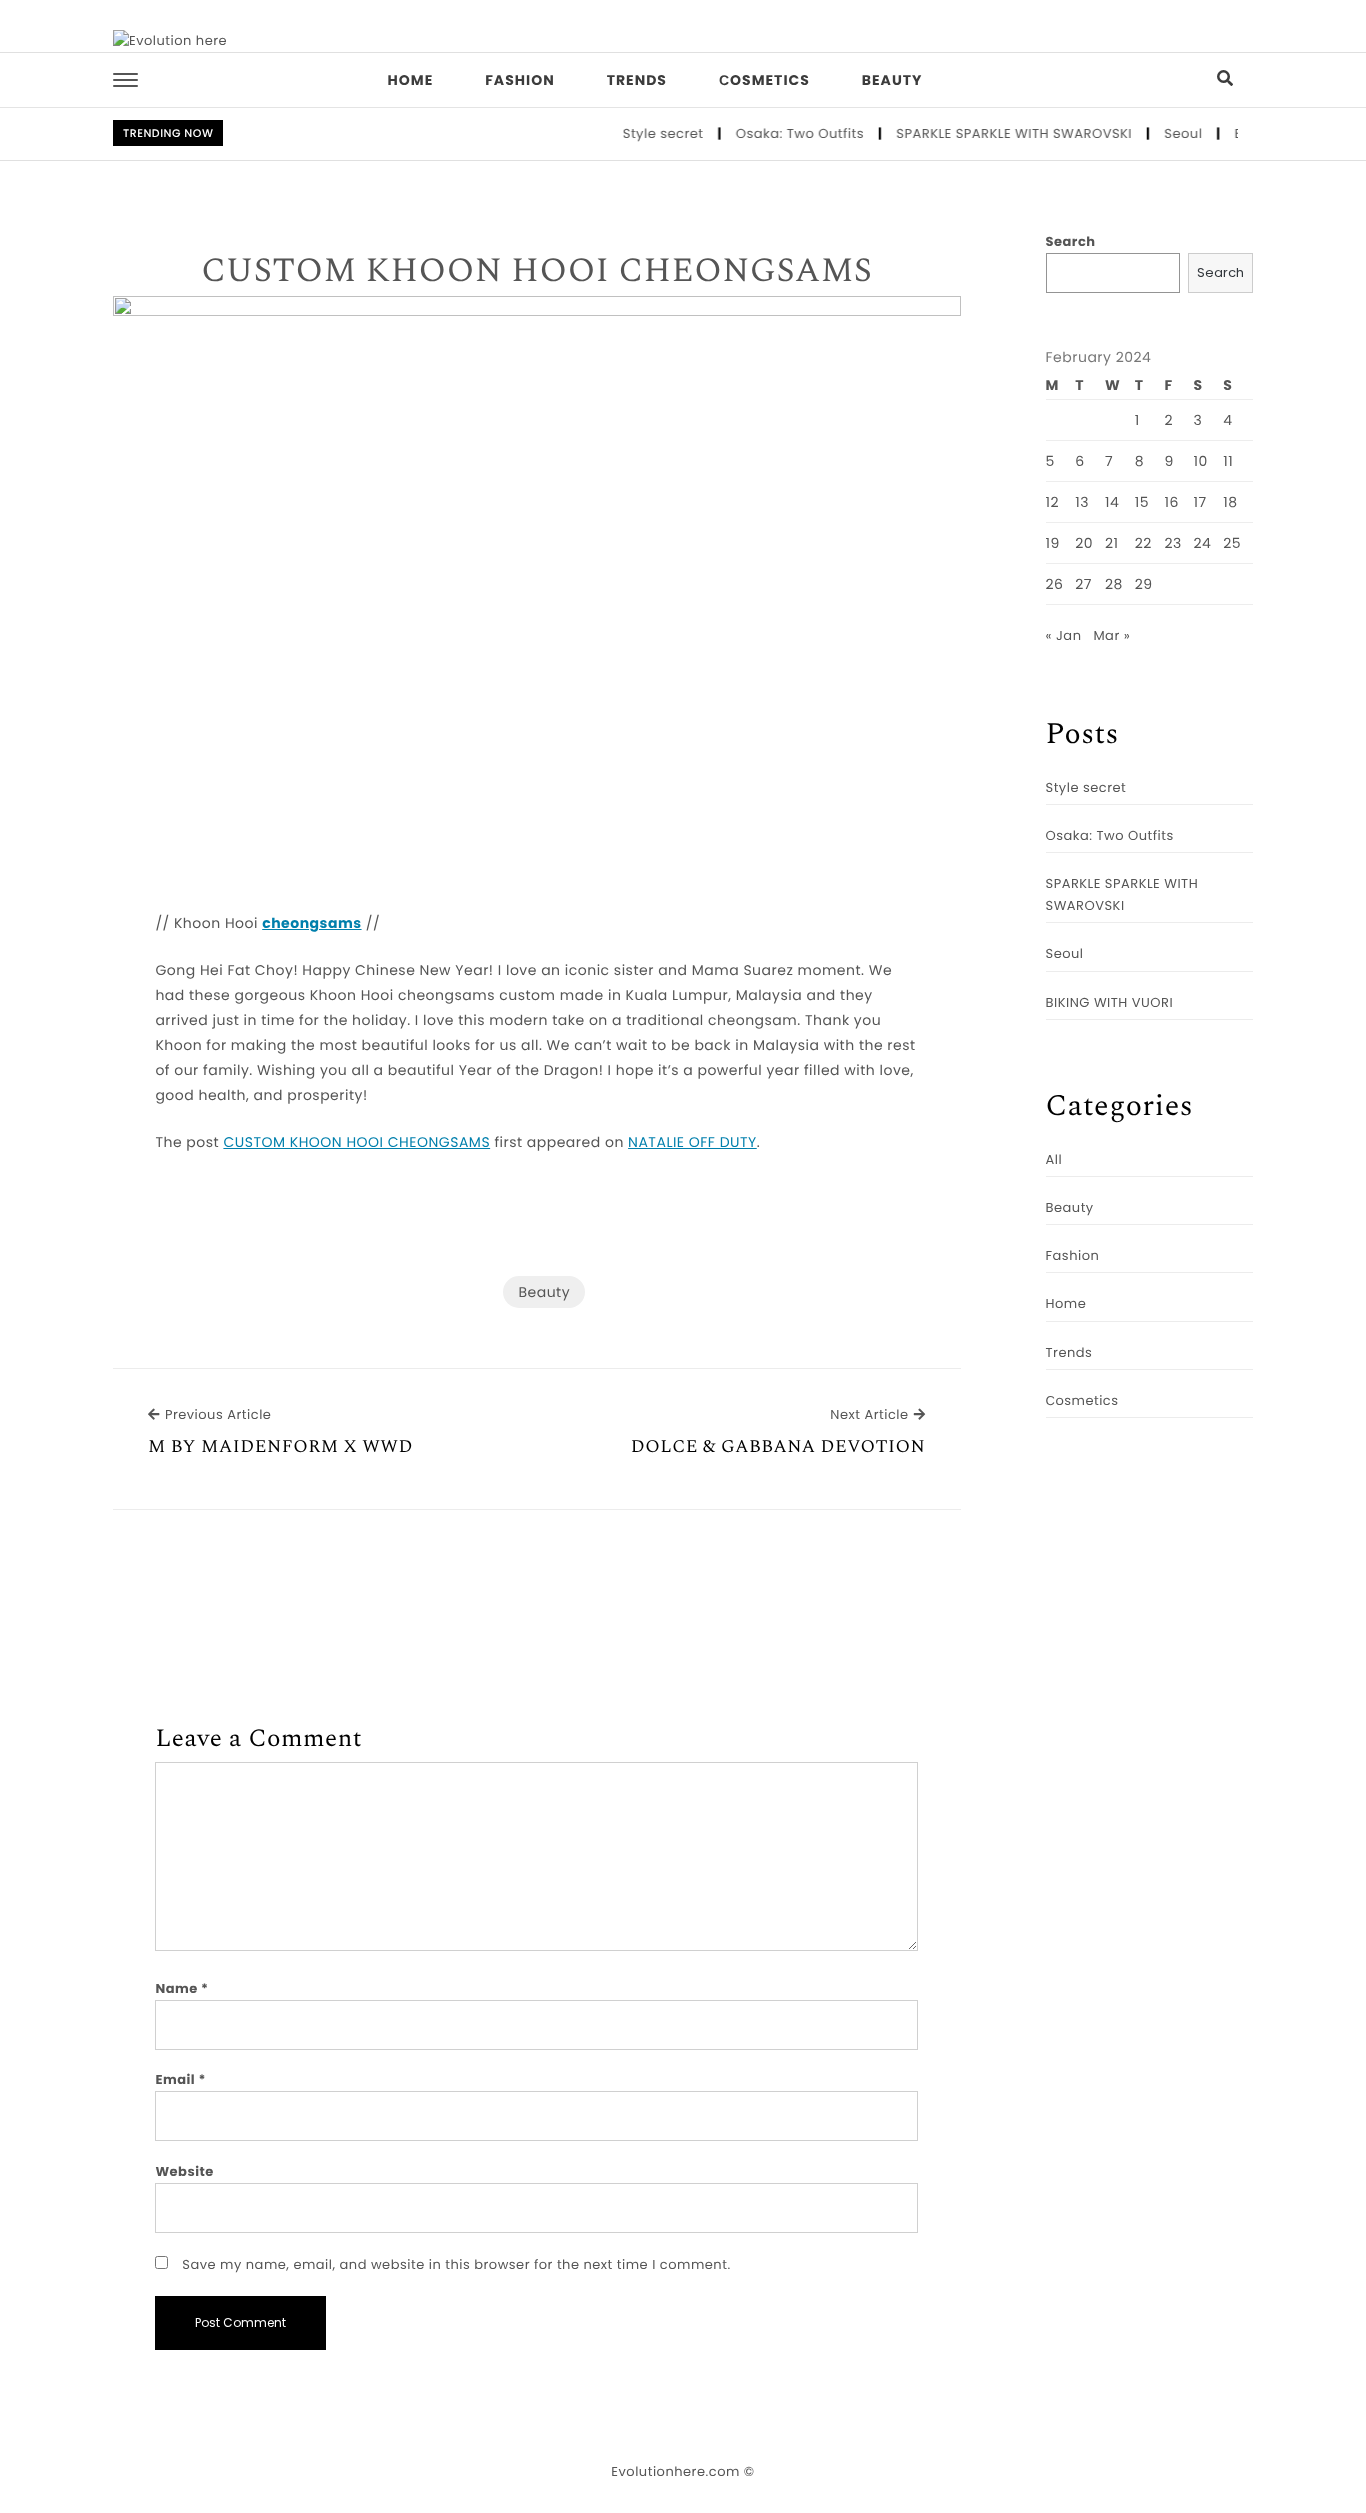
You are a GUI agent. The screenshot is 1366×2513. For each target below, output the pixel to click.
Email (180, 2079)
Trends (637, 80)
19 (1053, 543)
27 (1083, 584)
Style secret (643, 133)
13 (1082, 502)
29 (1144, 584)
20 (1084, 543)
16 (1171, 502)
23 (1172, 543)
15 (1142, 502)
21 (1112, 543)
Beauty (892, 80)
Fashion (519, 80)
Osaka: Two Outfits (781, 133)
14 (1112, 502)
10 (1201, 461)
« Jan (1064, 635)
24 (1203, 543)
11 (1228, 461)
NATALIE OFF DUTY (692, 1142)
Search (1071, 241)
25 (1232, 543)
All (1054, 1159)
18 (1230, 502)
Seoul (1164, 133)
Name (181, 1988)
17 (1200, 502)
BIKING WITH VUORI (1110, 1002)
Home (411, 80)
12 (1053, 502)
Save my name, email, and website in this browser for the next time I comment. (456, 2264)
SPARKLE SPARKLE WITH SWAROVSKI (995, 133)
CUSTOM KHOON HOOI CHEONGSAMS (536, 272)
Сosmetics (764, 80)
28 (1114, 584)
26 (1055, 584)
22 (1143, 543)
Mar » (1111, 635)
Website (184, 2171)
